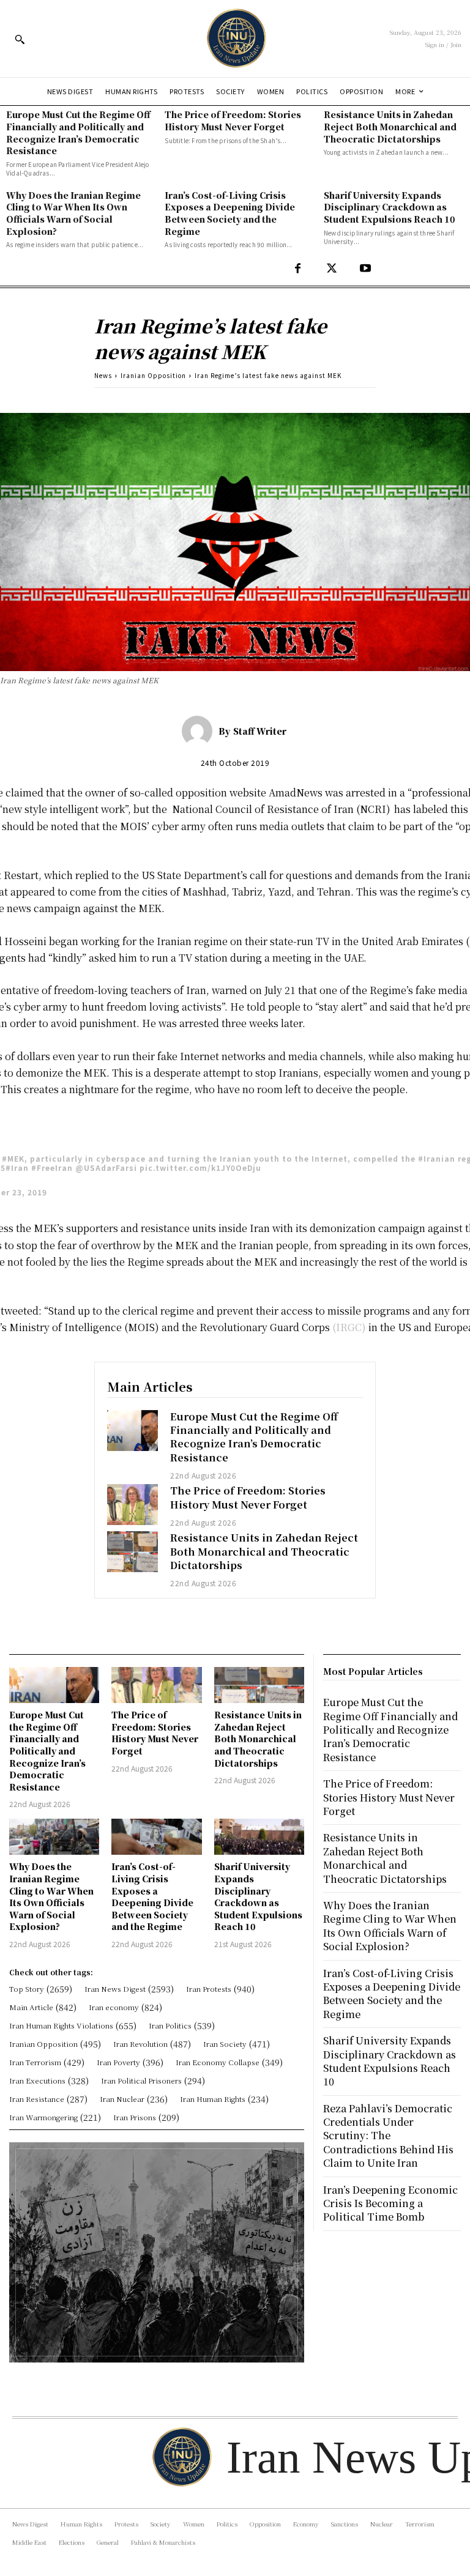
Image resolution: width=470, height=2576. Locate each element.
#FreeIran (52, 1167)
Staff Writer (260, 731)
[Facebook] (298, 269)
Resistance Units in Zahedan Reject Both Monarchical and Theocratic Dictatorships (390, 126)
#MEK (13, 1158)
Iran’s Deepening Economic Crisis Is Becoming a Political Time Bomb (390, 2203)
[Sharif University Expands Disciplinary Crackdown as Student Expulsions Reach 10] (259, 1837)
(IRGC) (348, 1327)
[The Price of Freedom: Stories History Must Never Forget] (133, 1505)
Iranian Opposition (153, 375)
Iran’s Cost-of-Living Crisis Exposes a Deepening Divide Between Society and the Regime (230, 213)
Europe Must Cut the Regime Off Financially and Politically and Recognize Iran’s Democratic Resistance (78, 132)
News (103, 375)
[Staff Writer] (200, 731)
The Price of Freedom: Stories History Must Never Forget (233, 121)
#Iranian (437, 1158)
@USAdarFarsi (106, 1167)
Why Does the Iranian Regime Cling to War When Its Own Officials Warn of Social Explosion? (73, 213)
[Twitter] (331, 269)
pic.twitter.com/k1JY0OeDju (200, 1167)
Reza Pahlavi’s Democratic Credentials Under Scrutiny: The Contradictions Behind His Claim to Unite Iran (388, 2136)
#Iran (17, 1167)
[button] (20, 39)
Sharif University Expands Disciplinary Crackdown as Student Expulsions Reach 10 (390, 207)
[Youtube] (365, 269)
